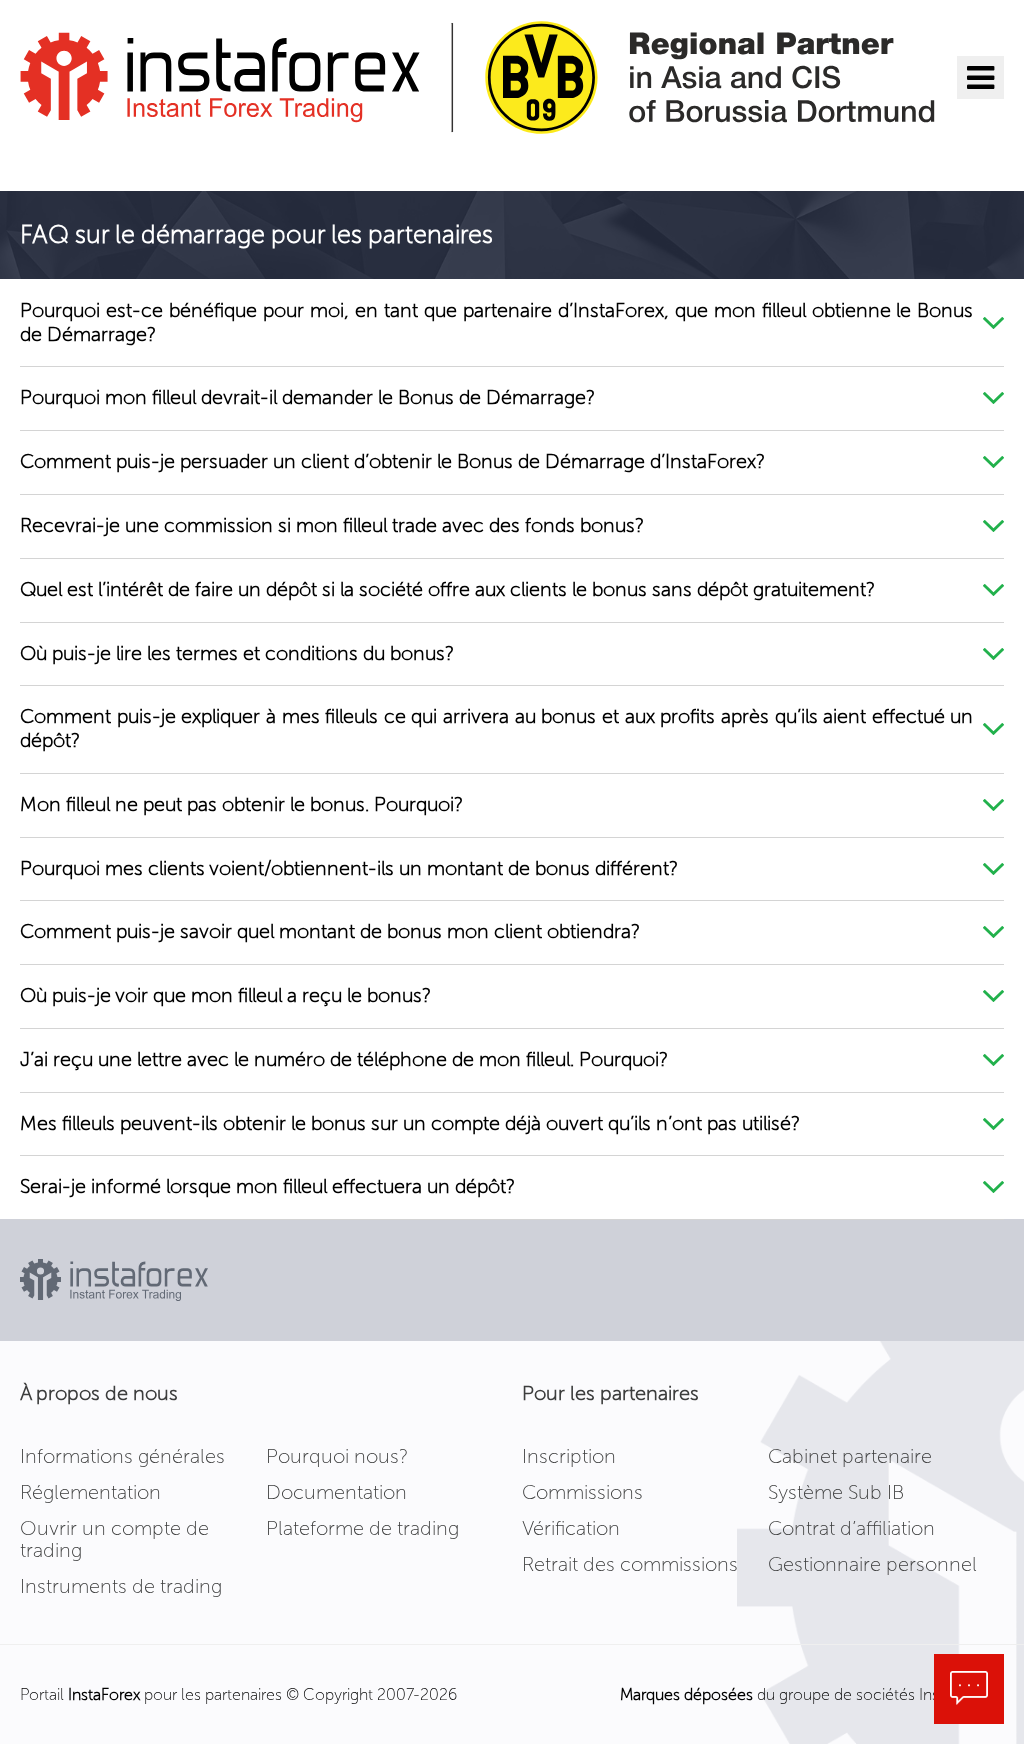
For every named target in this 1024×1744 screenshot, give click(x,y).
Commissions (582, 1492)
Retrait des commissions (630, 1564)
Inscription (569, 1456)
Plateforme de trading (362, 1528)
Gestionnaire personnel (872, 1564)
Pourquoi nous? (337, 1456)
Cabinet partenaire (850, 1456)
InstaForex (104, 1694)
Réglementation (90, 1492)
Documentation (336, 1492)
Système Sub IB (836, 1492)
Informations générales (122, 1456)
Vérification (571, 1528)
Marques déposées (686, 1694)
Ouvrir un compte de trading (114, 1539)
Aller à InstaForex (125, 160)
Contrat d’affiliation (851, 1528)
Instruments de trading (121, 1586)
